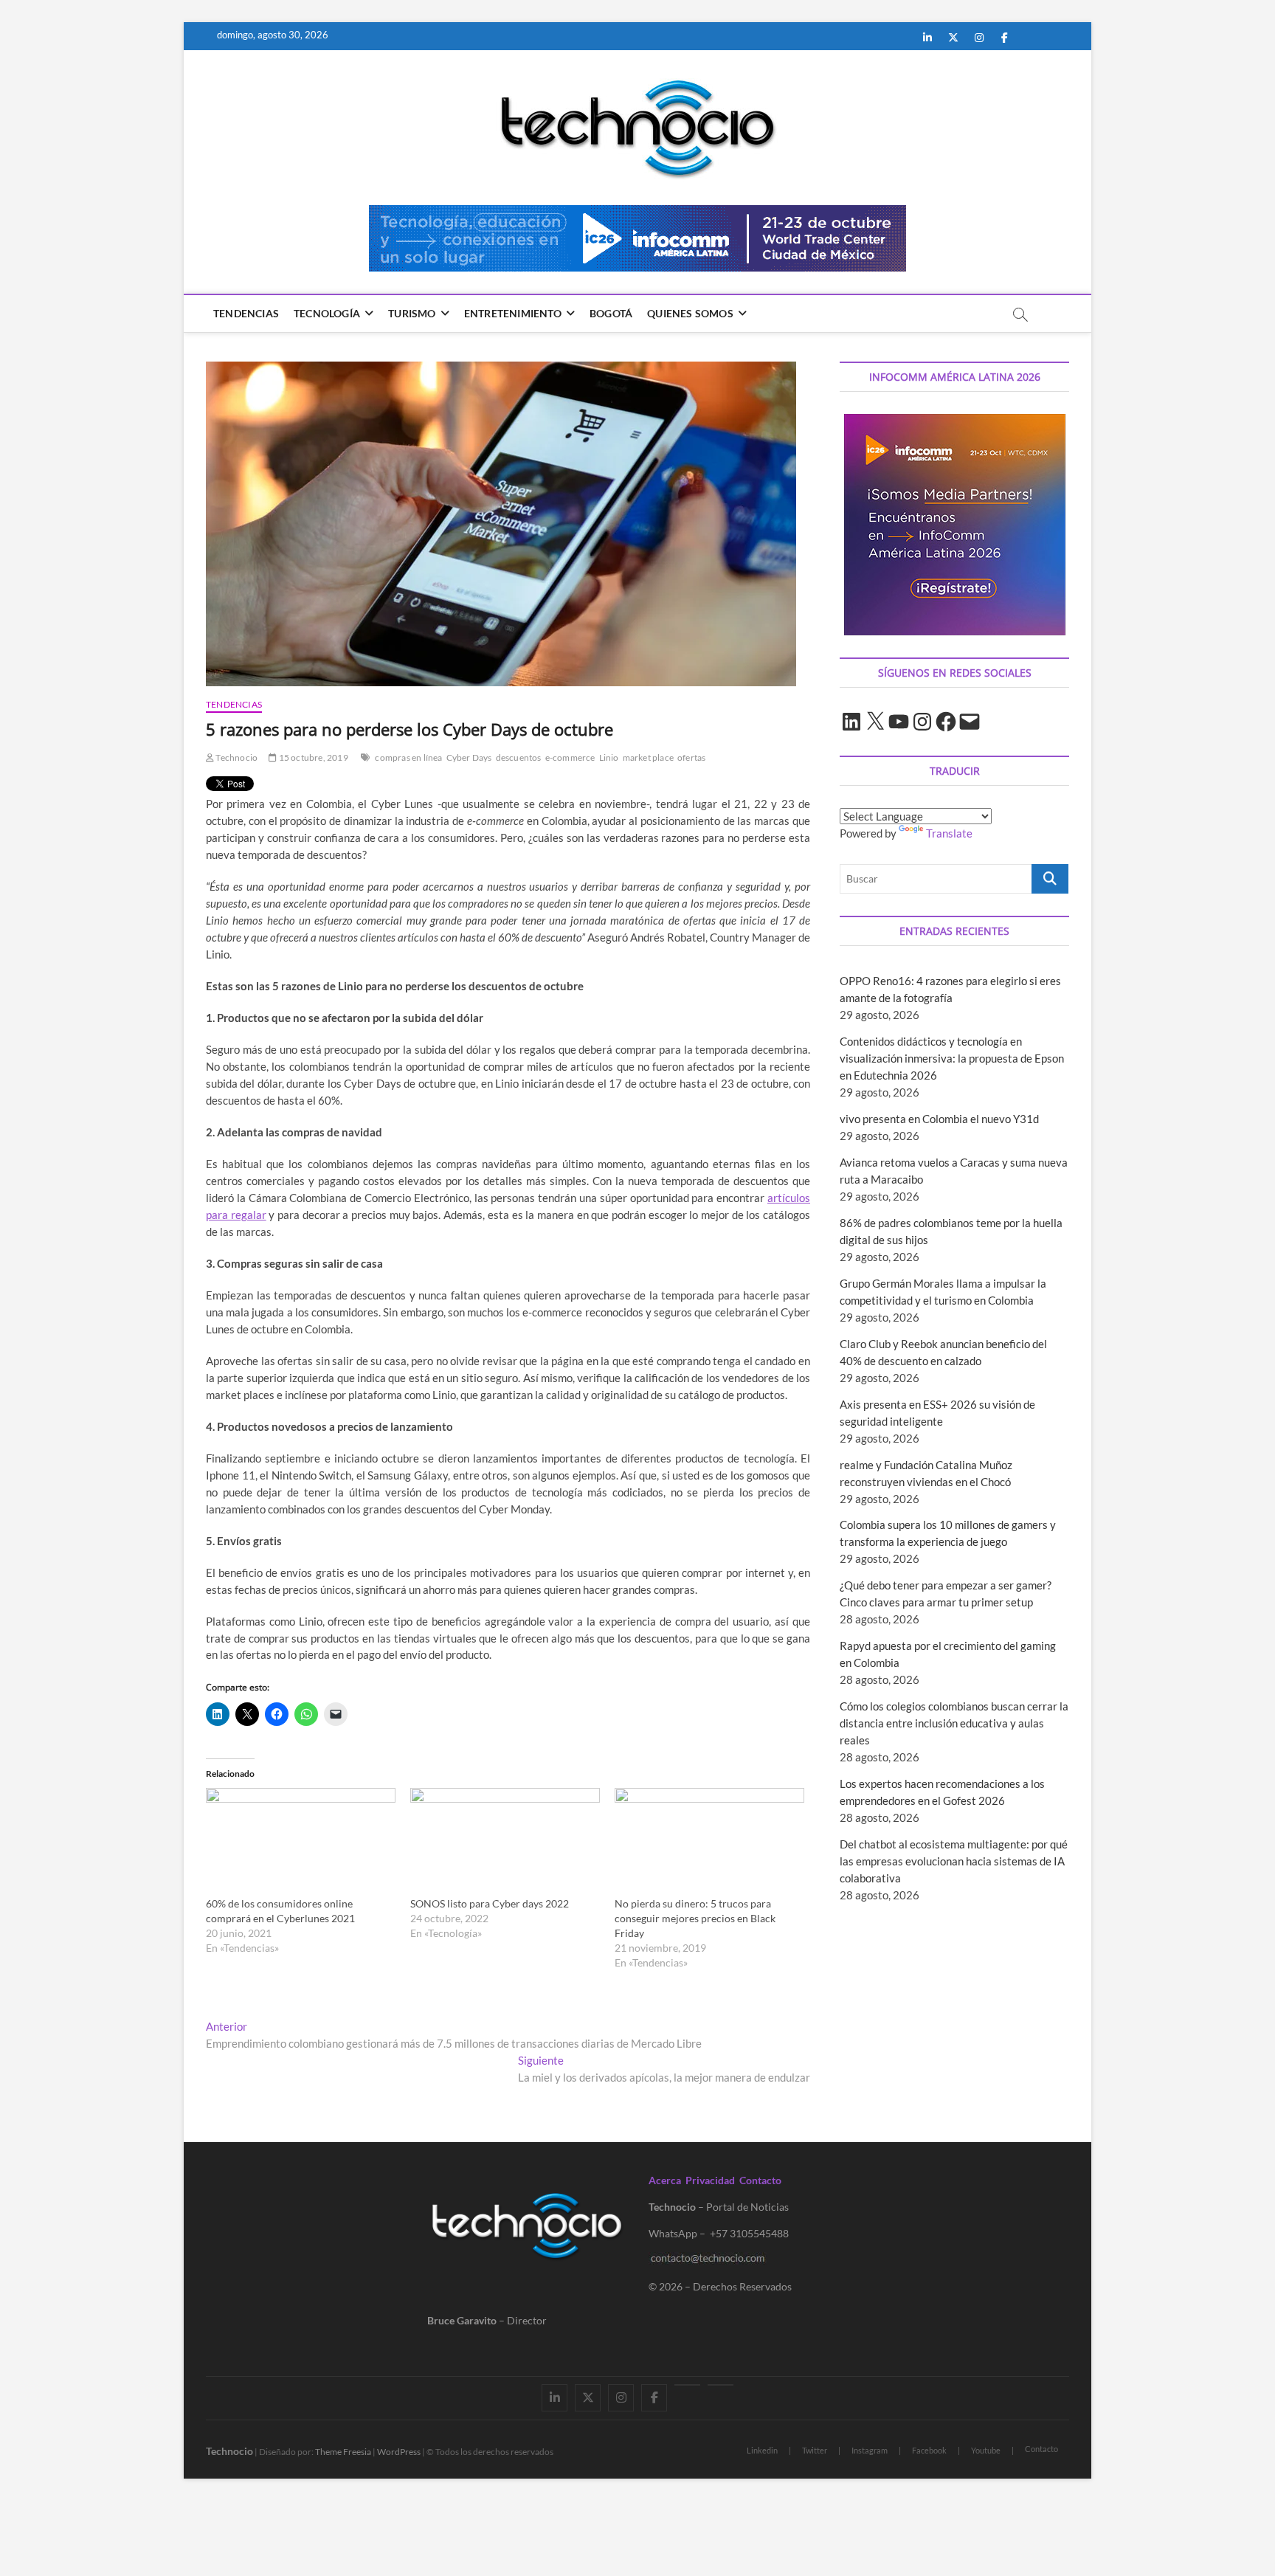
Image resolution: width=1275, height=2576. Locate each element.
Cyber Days (469, 757)
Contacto (760, 2180)
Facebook (929, 2450)
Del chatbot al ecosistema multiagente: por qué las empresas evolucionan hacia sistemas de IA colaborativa (954, 1861)
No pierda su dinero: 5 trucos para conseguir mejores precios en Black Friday (695, 1918)
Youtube (986, 2450)
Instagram (870, 2450)
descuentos (519, 757)
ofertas (691, 757)
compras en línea (408, 757)
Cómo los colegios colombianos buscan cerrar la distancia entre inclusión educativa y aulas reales (954, 1723)
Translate (949, 833)
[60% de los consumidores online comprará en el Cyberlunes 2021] (301, 1842)
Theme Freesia (343, 2452)
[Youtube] (687, 2385)
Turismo (412, 313)
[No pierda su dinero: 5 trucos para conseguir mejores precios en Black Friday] (709, 1842)
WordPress (399, 2452)
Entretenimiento (513, 313)
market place (648, 757)
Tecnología (327, 313)
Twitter (815, 2450)
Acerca (665, 2180)
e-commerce (570, 757)
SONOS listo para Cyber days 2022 (490, 1903)
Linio (609, 757)
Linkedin (762, 2450)
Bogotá (611, 313)
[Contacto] (721, 2385)
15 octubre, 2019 (312, 757)
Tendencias (246, 313)
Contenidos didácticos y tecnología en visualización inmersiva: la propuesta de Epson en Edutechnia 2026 (952, 1058)
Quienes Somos (690, 313)
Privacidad (710, 2180)
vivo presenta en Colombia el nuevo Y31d (939, 1119)
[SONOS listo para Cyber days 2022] (505, 1842)
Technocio (236, 757)
